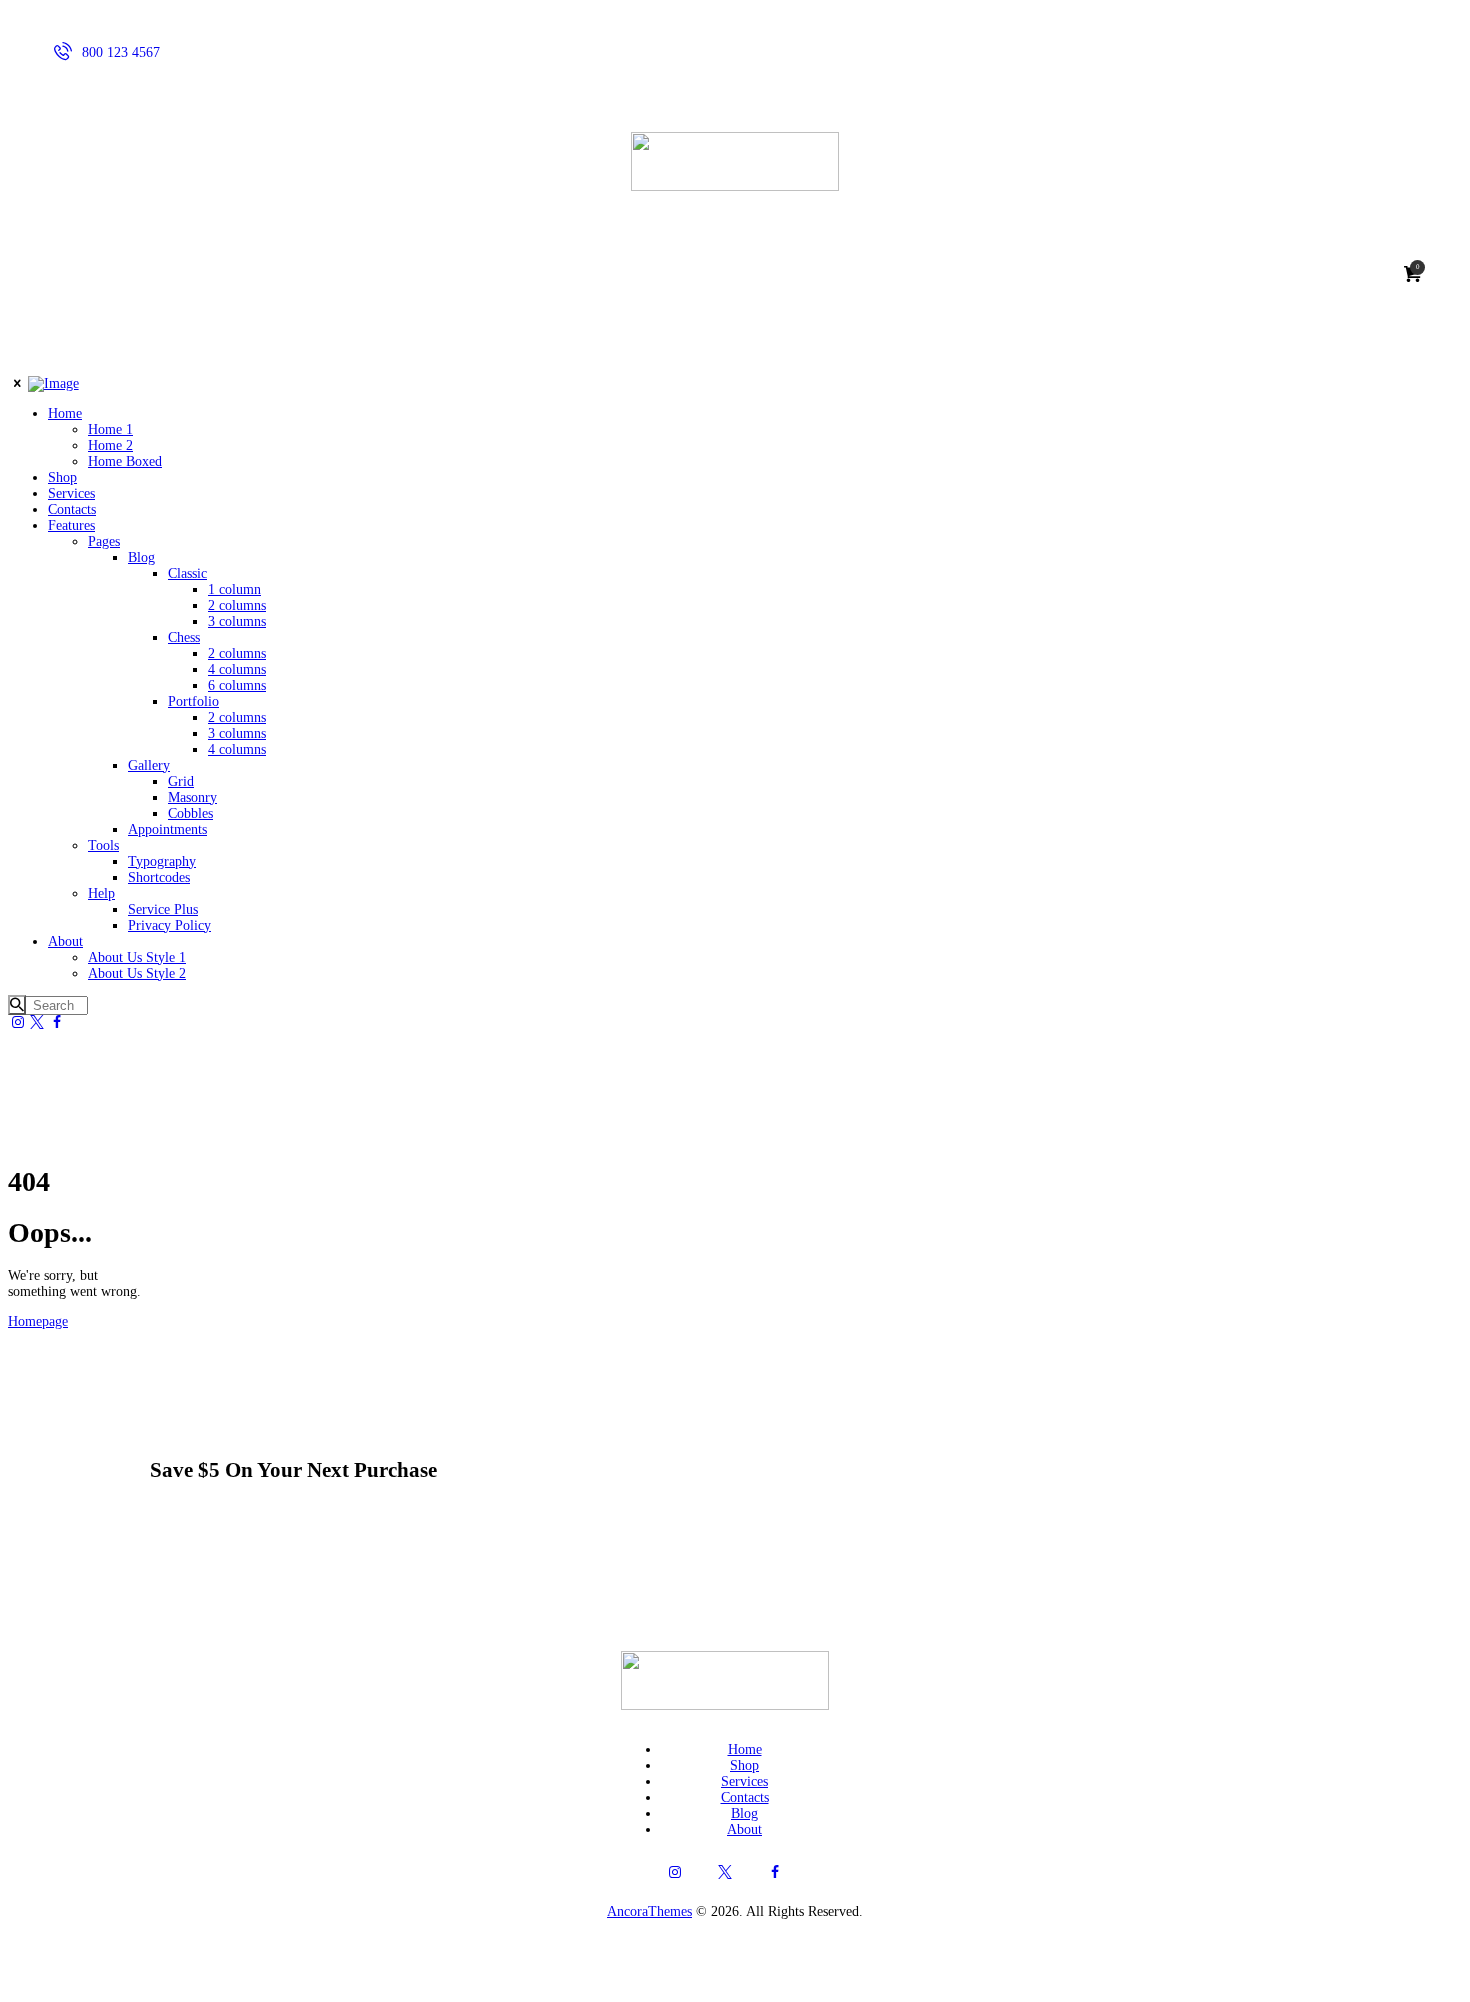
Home (745, 1749)
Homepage (38, 1321)
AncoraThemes (649, 1911)
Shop (744, 1765)
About (744, 1829)
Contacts (745, 1797)
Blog (744, 1813)
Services (744, 1781)
